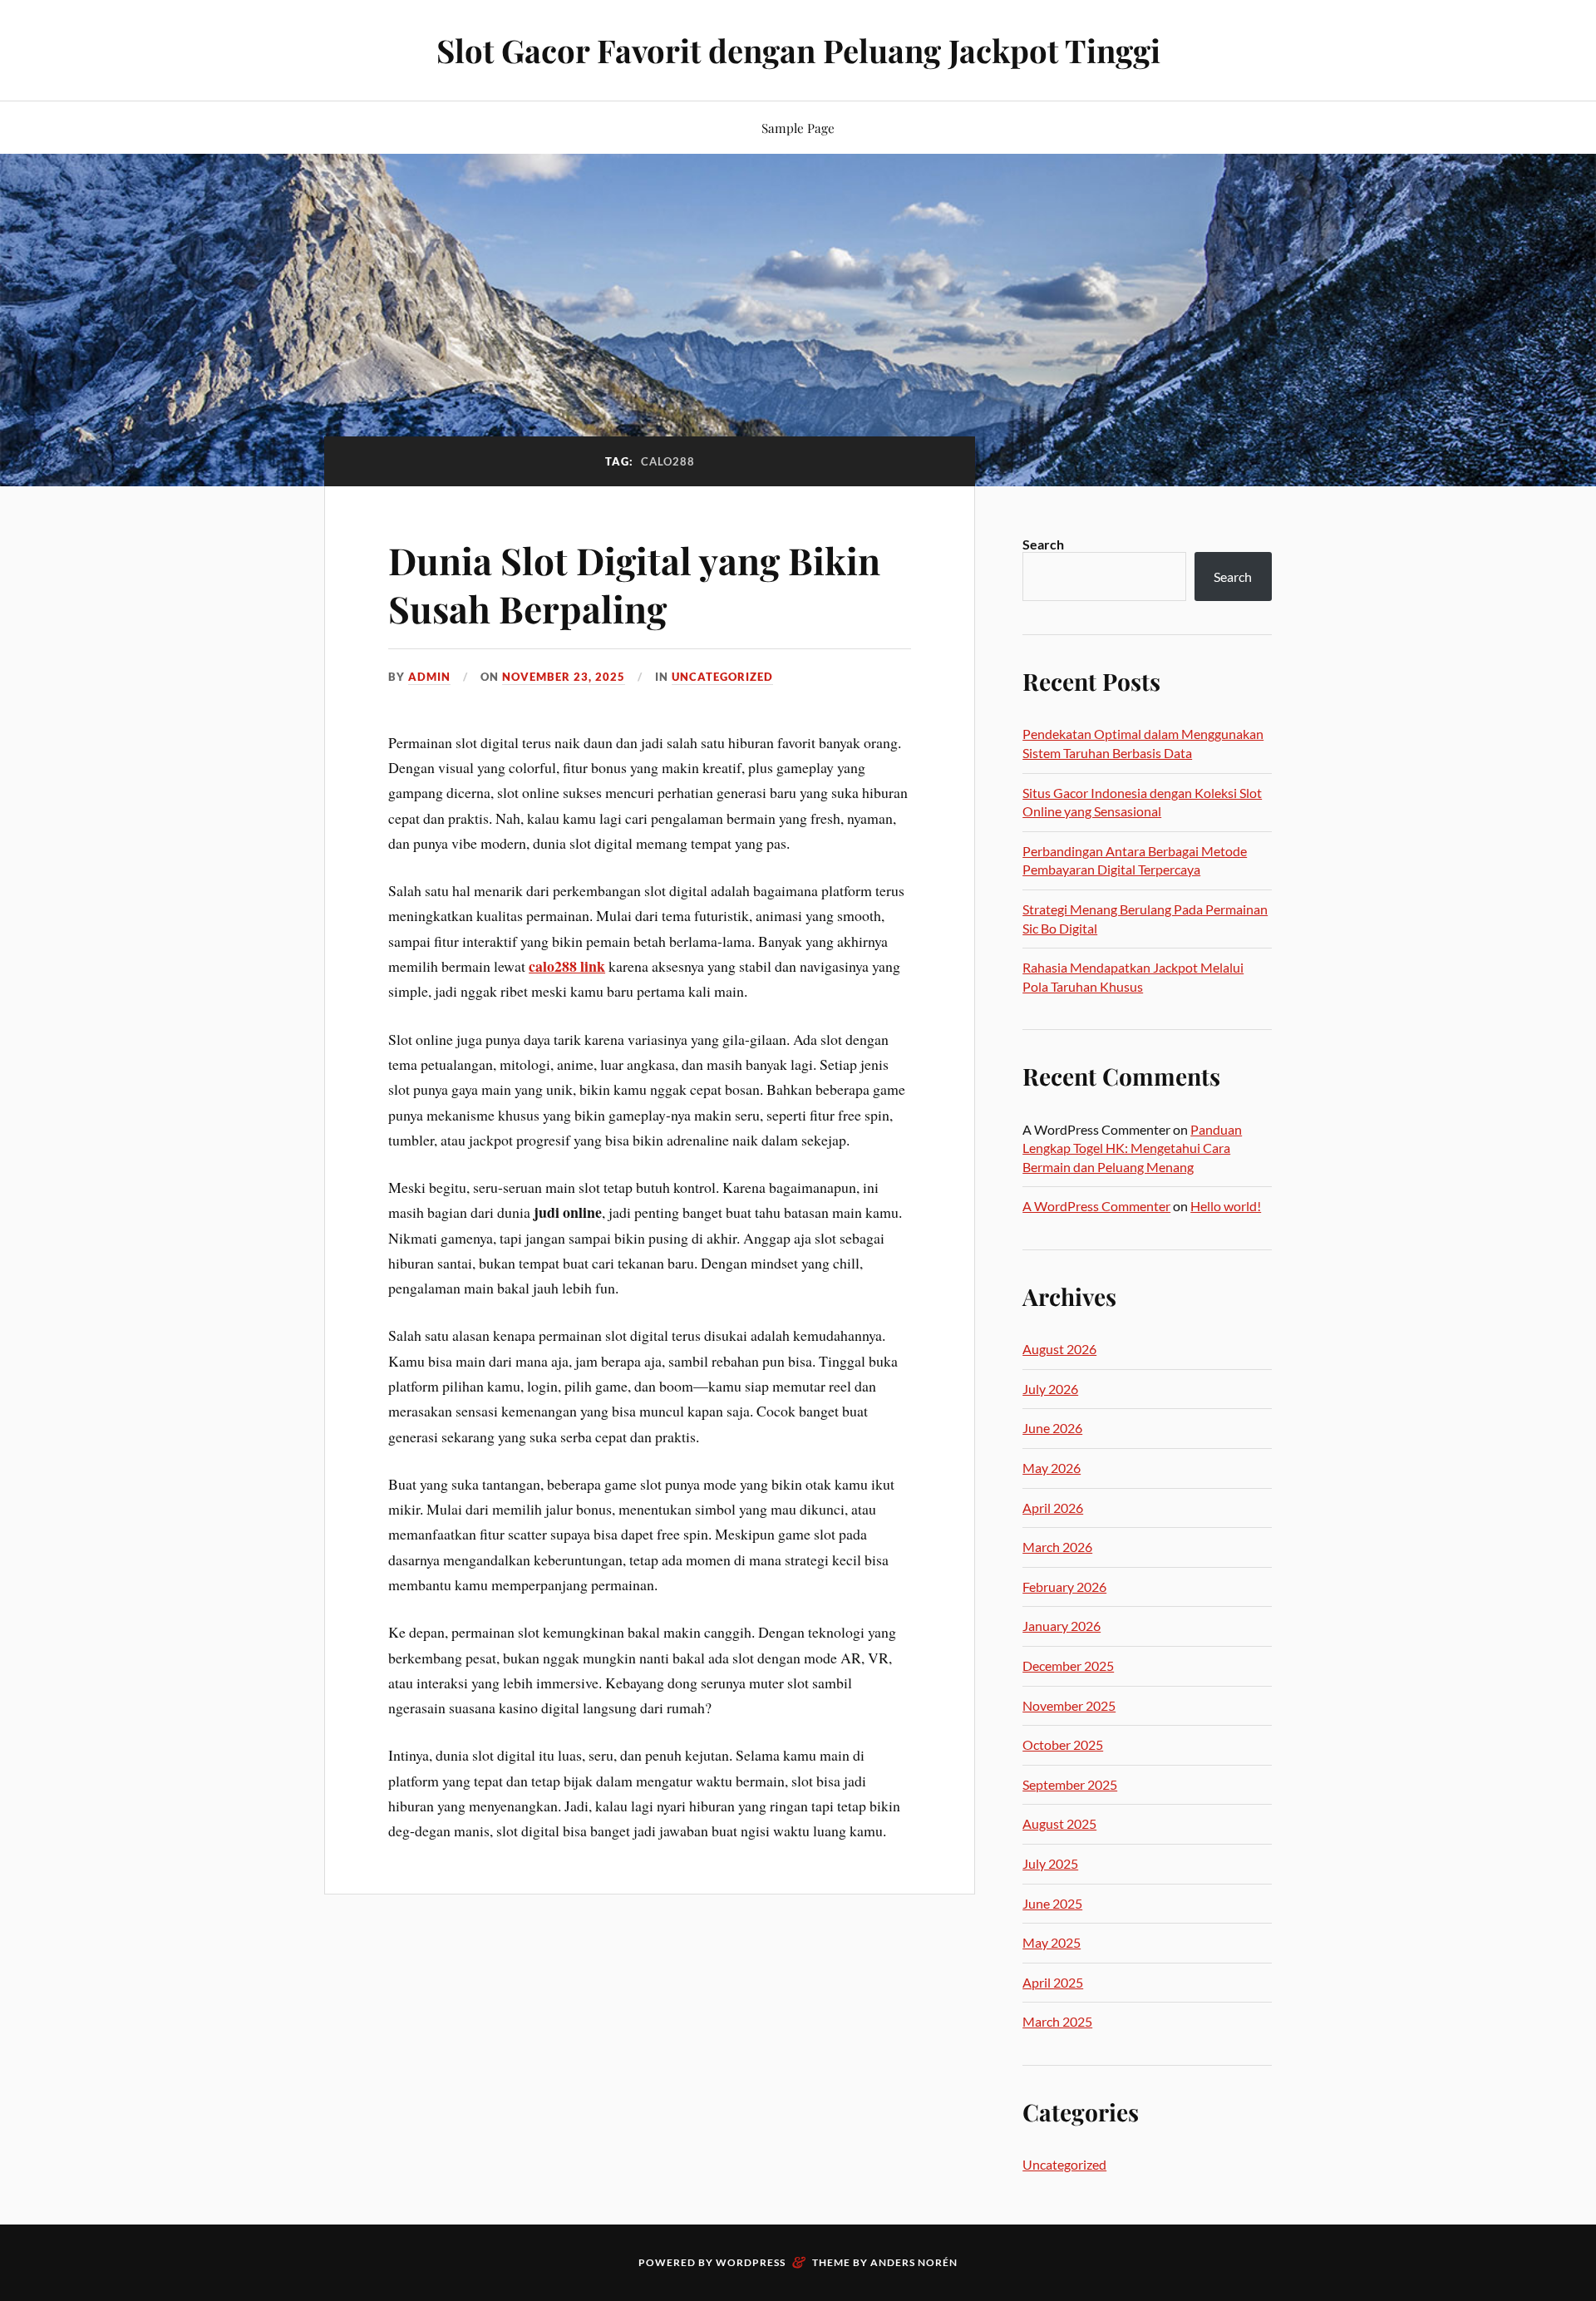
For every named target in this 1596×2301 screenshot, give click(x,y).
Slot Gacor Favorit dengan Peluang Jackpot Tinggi (798, 50)
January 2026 (1062, 1626)
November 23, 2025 (564, 677)
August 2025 (1059, 1823)
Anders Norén (914, 2262)
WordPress (751, 2262)
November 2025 (1069, 1705)
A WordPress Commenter (1096, 1206)
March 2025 (1057, 2021)
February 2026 (1064, 1587)
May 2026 (1052, 1468)
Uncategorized (722, 677)
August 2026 (1059, 1349)
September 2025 (1070, 1784)
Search (1043, 544)
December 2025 (1068, 1665)
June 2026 (1052, 1428)
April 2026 (1053, 1508)
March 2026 (1057, 1547)
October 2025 (1063, 1744)
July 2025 (1050, 1863)
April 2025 (1053, 1982)
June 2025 (1052, 1903)
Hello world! (1226, 1206)
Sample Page (798, 128)
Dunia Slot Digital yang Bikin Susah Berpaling (634, 584)
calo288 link (567, 966)
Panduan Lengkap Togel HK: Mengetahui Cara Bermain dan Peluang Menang (1132, 1148)
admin (429, 677)
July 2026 (1050, 1389)
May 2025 (1052, 1942)
